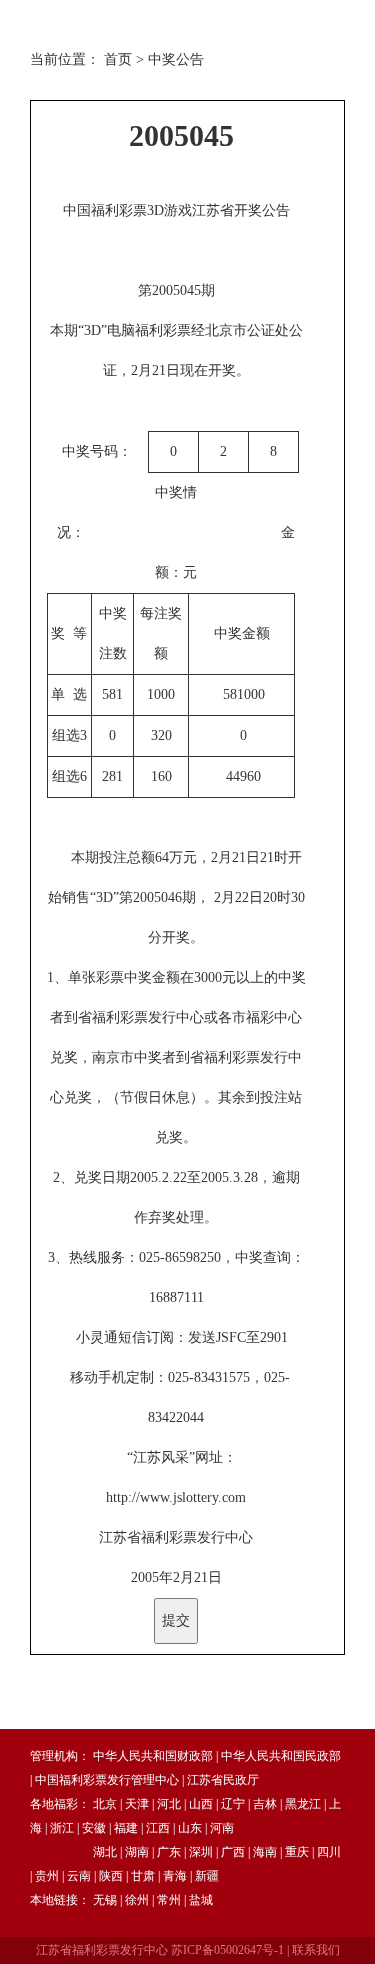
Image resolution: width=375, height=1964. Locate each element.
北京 (105, 1804)
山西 (201, 1804)
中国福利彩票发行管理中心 (107, 1780)
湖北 (105, 1852)
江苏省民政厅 (223, 1780)
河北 (169, 1804)
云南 (79, 1876)
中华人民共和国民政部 (281, 1756)
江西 (158, 1828)
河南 (222, 1828)
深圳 (201, 1852)
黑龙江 (303, 1804)
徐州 (137, 1900)
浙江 (62, 1828)
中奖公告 (176, 59)
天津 (137, 1804)
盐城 (201, 1900)
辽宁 (233, 1804)
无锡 (105, 1900)
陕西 (111, 1876)
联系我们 (316, 1950)
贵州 (47, 1876)
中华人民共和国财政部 (153, 1756)
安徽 (94, 1828)
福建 (126, 1828)
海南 (265, 1852)
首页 (118, 59)
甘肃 (143, 1876)
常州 (169, 1900)
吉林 (265, 1804)
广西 (233, 1852)
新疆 (207, 1876)
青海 (175, 1876)
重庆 (297, 1852)
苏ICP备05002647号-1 (227, 1950)
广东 (169, 1852)
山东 (190, 1828)
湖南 (137, 1852)
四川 (329, 1852)
